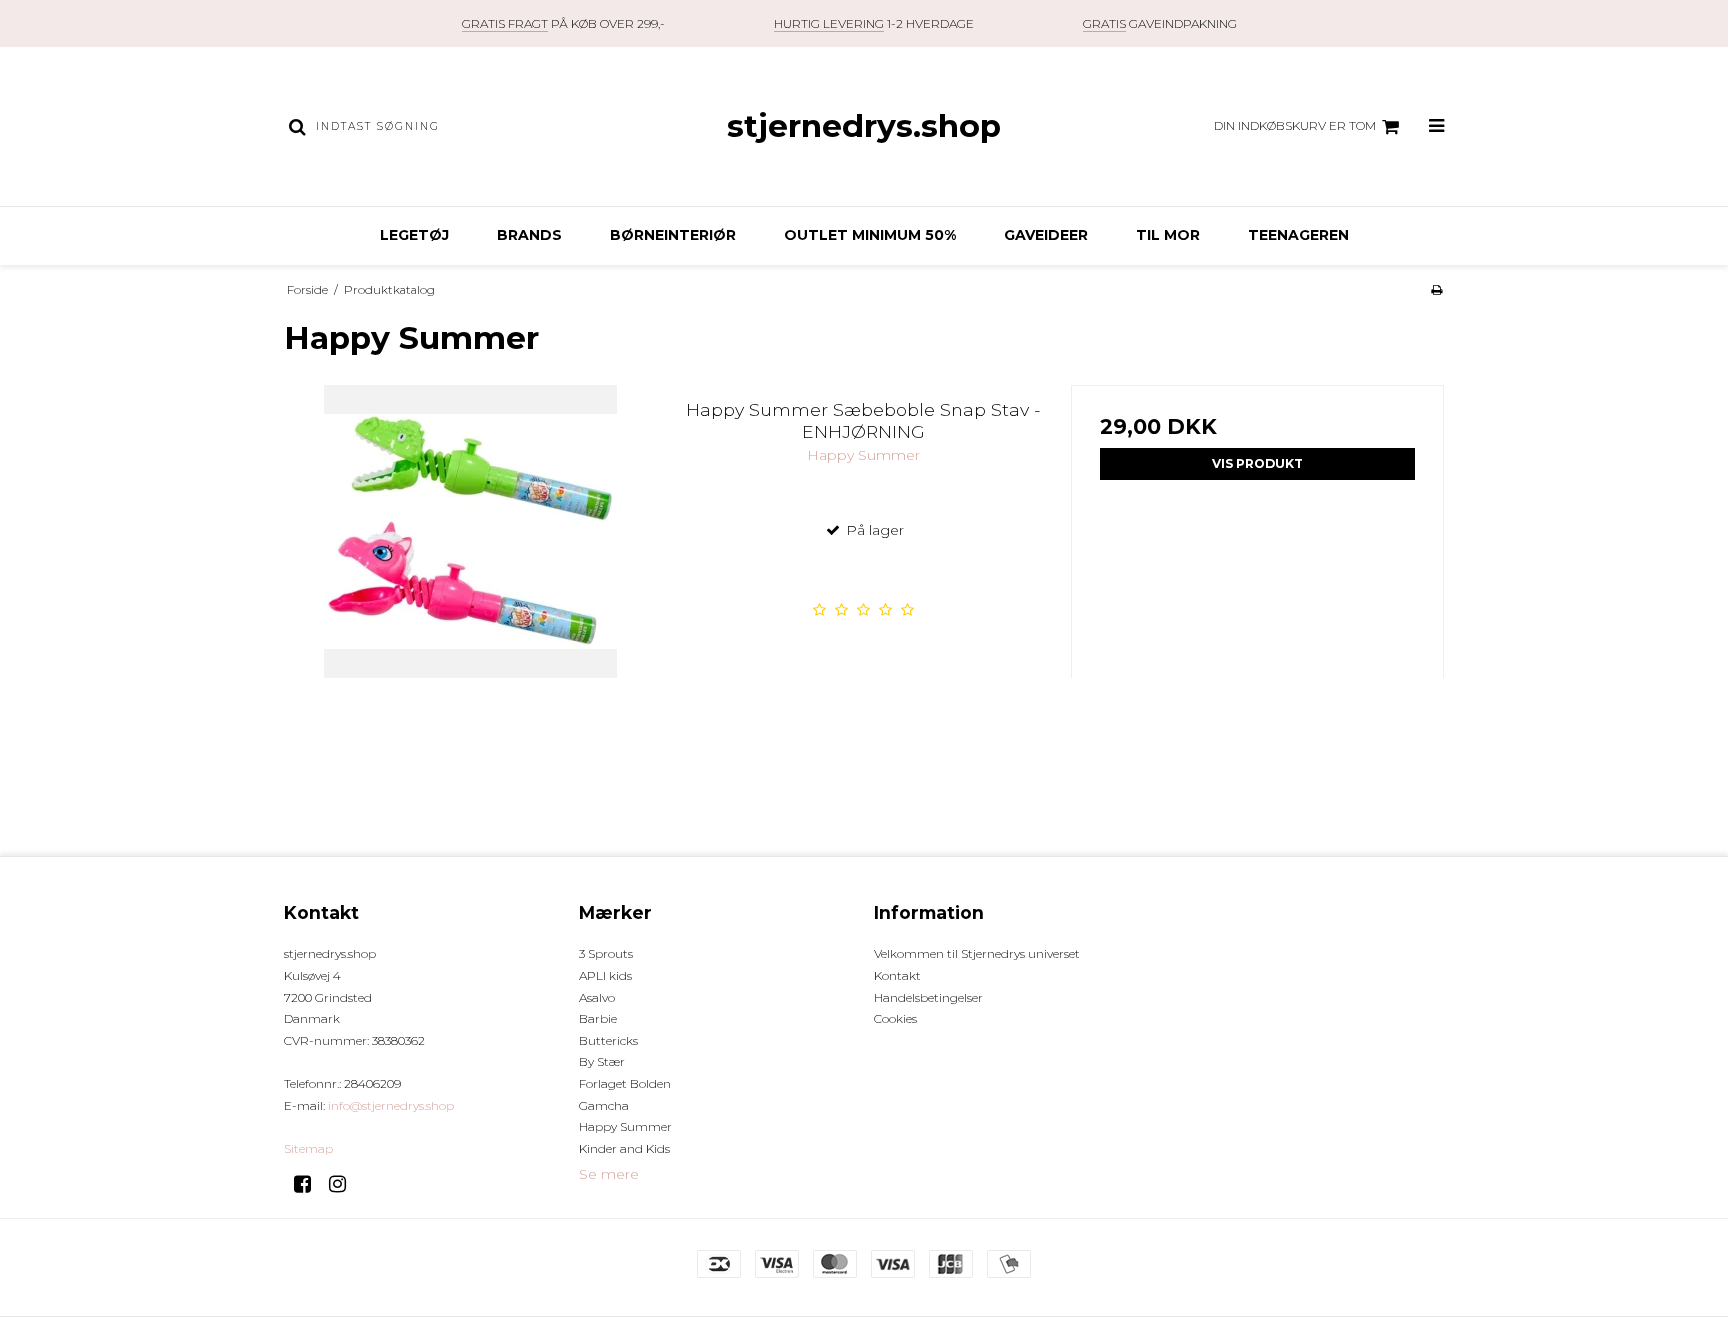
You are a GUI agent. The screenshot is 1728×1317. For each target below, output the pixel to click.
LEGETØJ (414, 235)
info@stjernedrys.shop (391, 1105)
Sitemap (308, 1148)
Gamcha (604, 1105)
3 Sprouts (606, 953)
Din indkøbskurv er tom (1295, 125)
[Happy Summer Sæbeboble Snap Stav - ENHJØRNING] (470, 571)
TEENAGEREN (1298, 235)
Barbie (598, 1018)
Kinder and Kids (624, 1148)
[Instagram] (344, 1184)
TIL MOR (1168, 235)
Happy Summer (625, 1126)
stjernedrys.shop (864, 126)
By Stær (602, 1061)
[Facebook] (309, 1184)
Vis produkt (1257, 463)
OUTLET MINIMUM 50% (870, 235)
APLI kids (605, 975)
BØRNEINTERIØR (673, 235)
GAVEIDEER (1046, 235)
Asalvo (597, 997)
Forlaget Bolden (625, 1083)
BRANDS (529, 235)
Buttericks (608, 1040)
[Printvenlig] (1436, 289)
